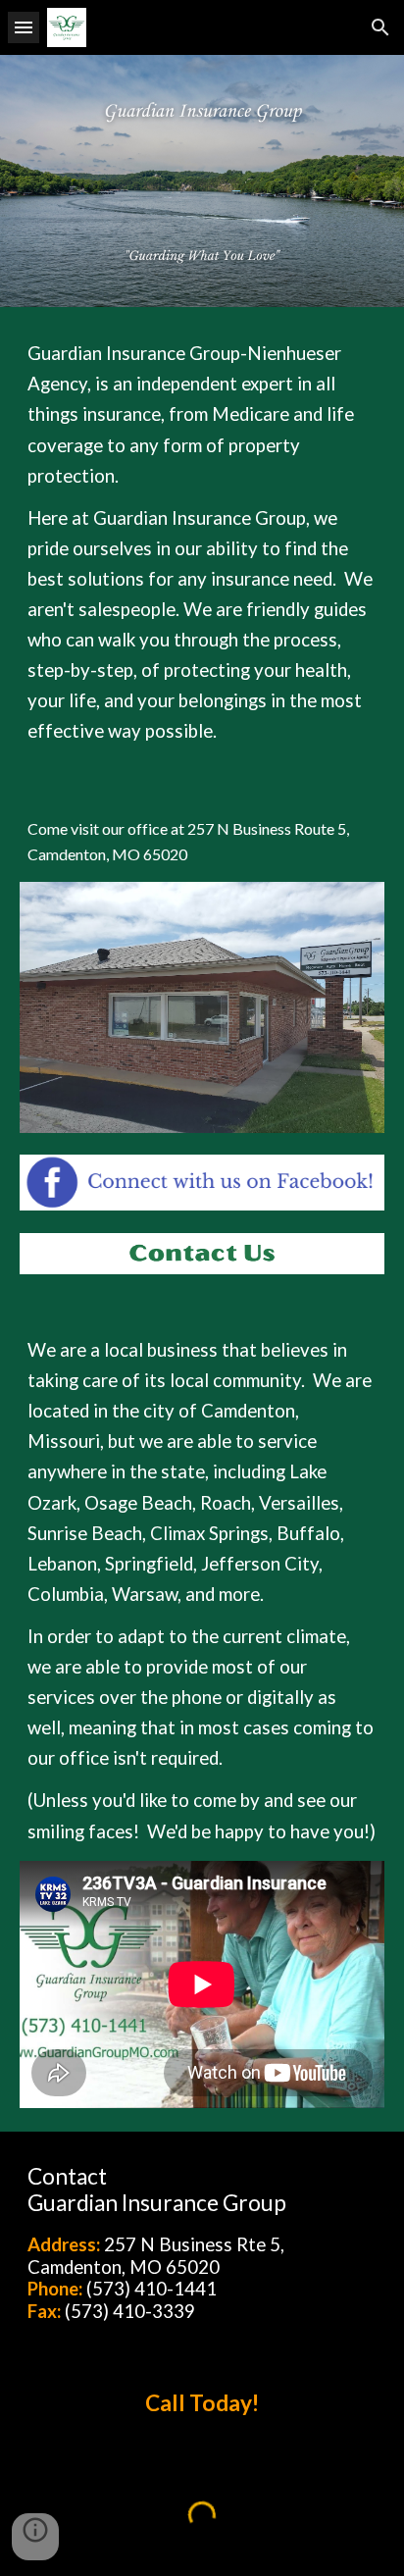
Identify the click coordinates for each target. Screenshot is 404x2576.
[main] (202, 542)
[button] (24, 27)
